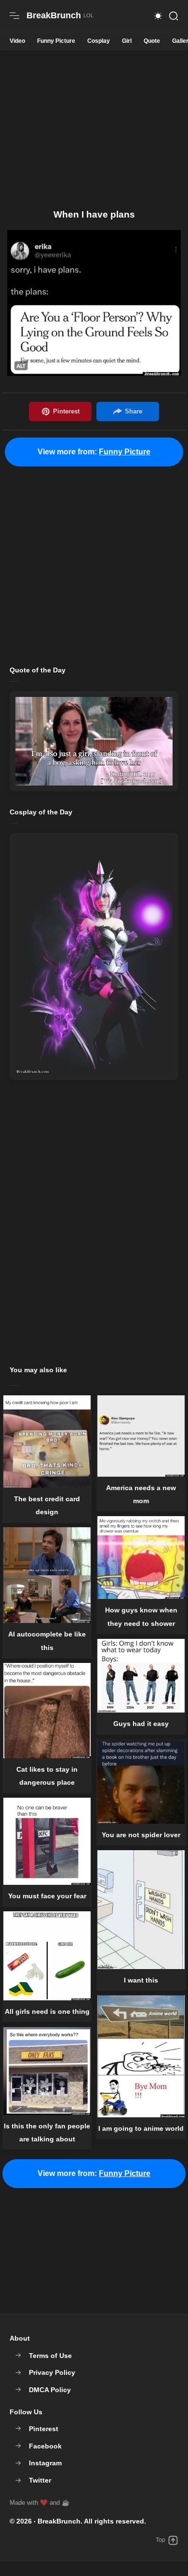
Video (17, 41)
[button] (158, 16)
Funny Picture (56, 41)
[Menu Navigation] (14, 16)
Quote (152, 41)
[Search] (174, 16)
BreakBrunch (59, 2521)
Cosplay (99, 41)
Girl (127, 41)
